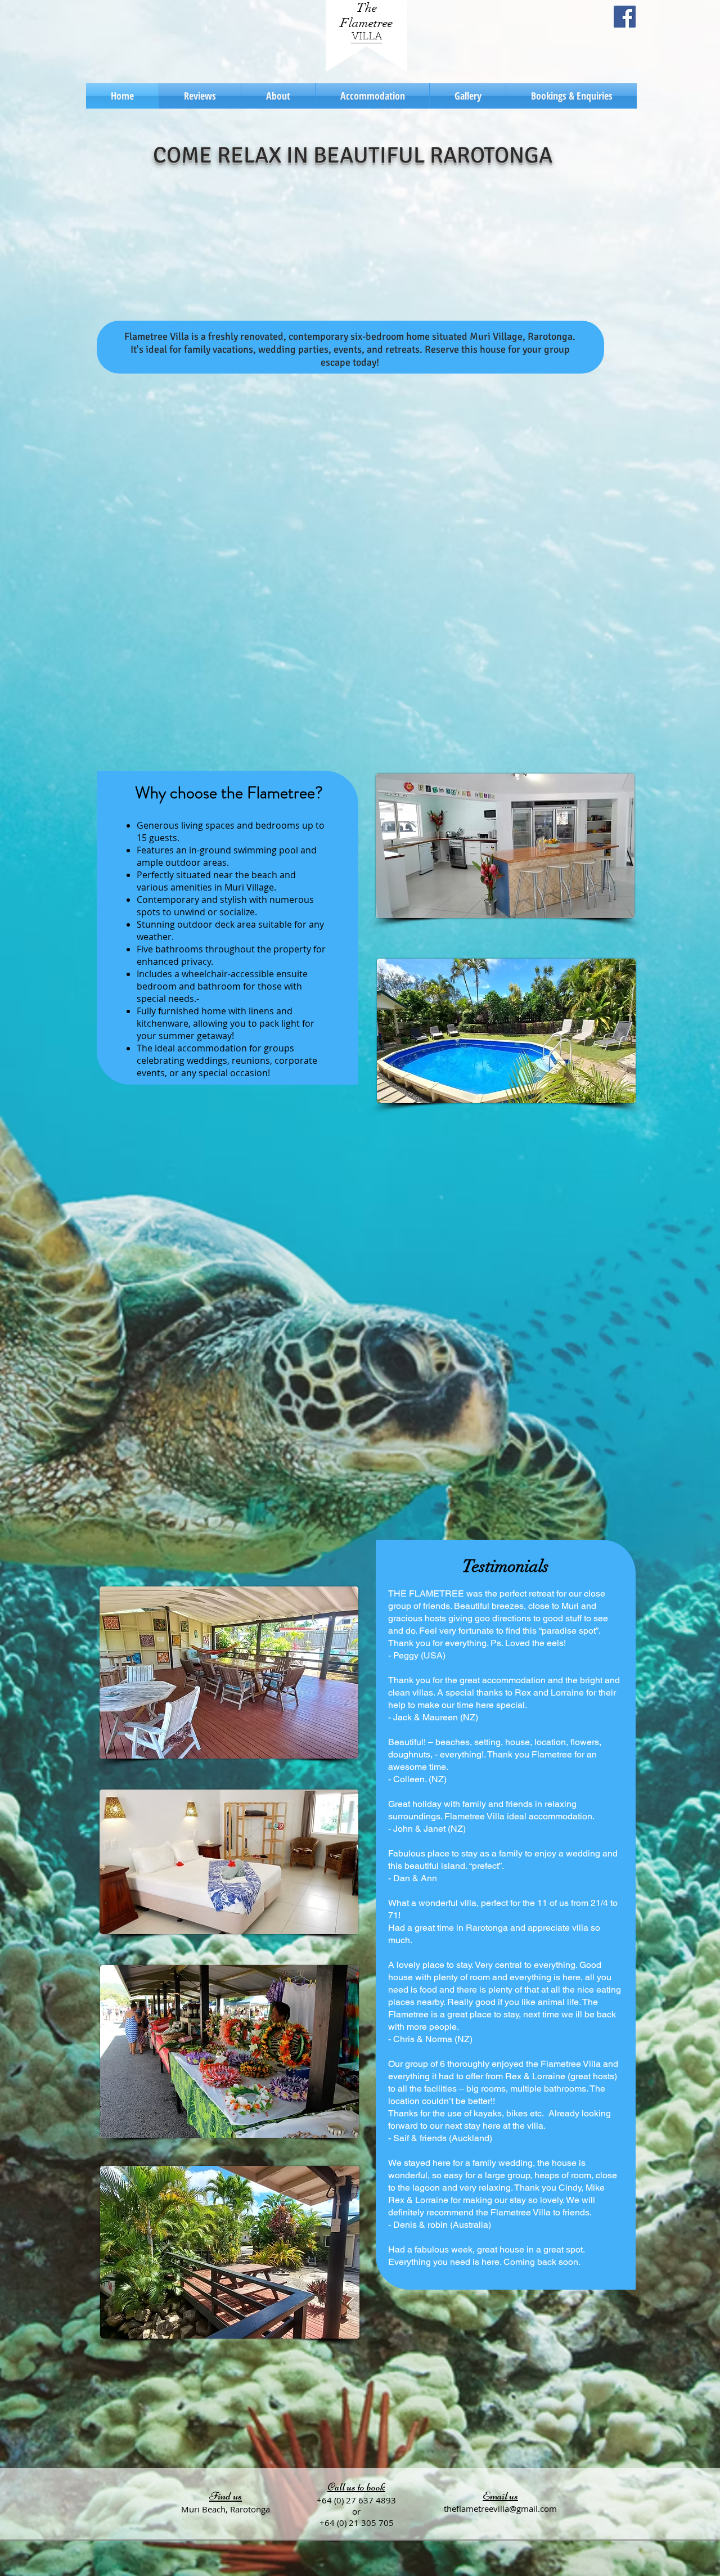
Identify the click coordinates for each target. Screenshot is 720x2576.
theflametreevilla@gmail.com (500, 2508)
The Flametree (366, 15)
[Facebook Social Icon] (625, 17)
